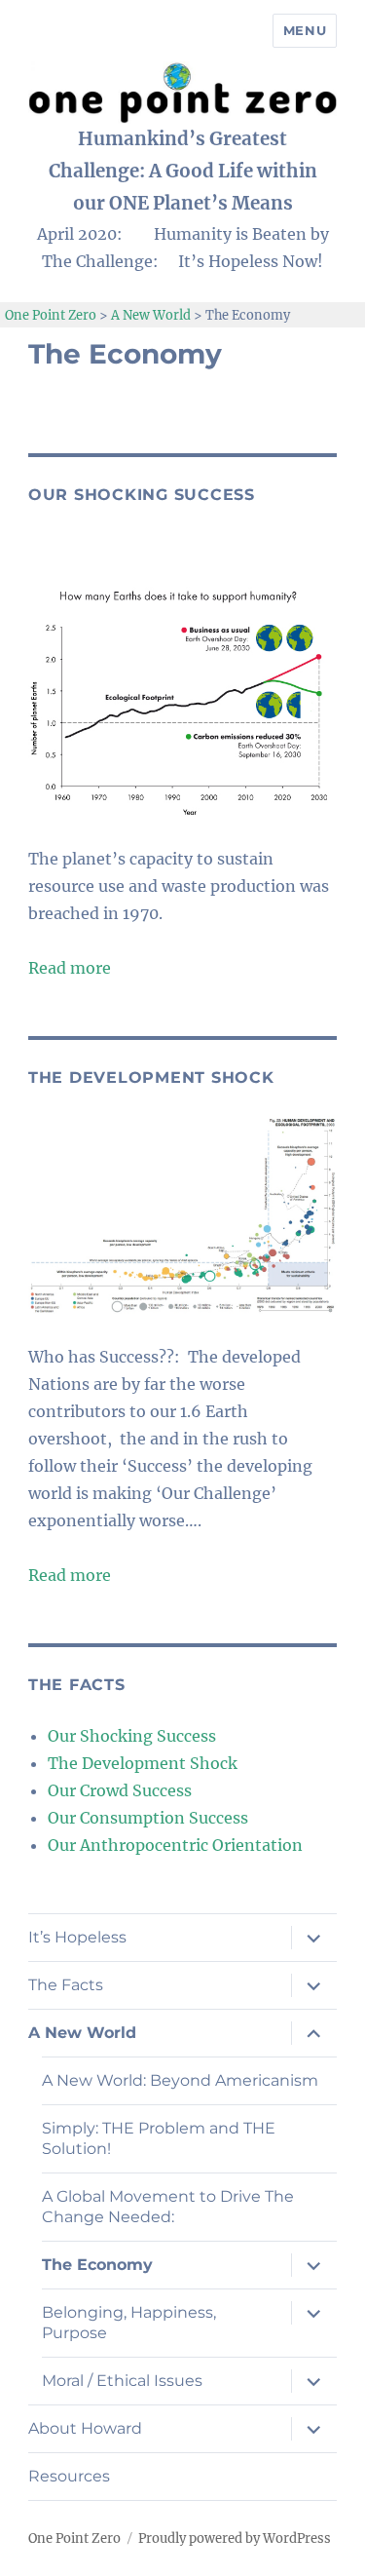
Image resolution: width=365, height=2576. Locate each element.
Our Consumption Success (148, 1818)
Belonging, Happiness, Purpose (129, 2323)
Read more (70, 968)
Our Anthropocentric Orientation (175, 1845)
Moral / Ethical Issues (122, 2381)
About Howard (85, 2428)
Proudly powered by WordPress (235, 2538)
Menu (305, 30)
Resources (69, 2476)
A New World (82, 2033)
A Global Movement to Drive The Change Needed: (168, 2207)
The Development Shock (143, 1763)
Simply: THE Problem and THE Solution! (159, 2138)
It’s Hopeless (77, 1937)
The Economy (97, 2265)
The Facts (66, 1985)
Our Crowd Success (120, 1790)
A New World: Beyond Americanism (180, 2080)
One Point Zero (74, 2538)
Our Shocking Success (132, 1736)
